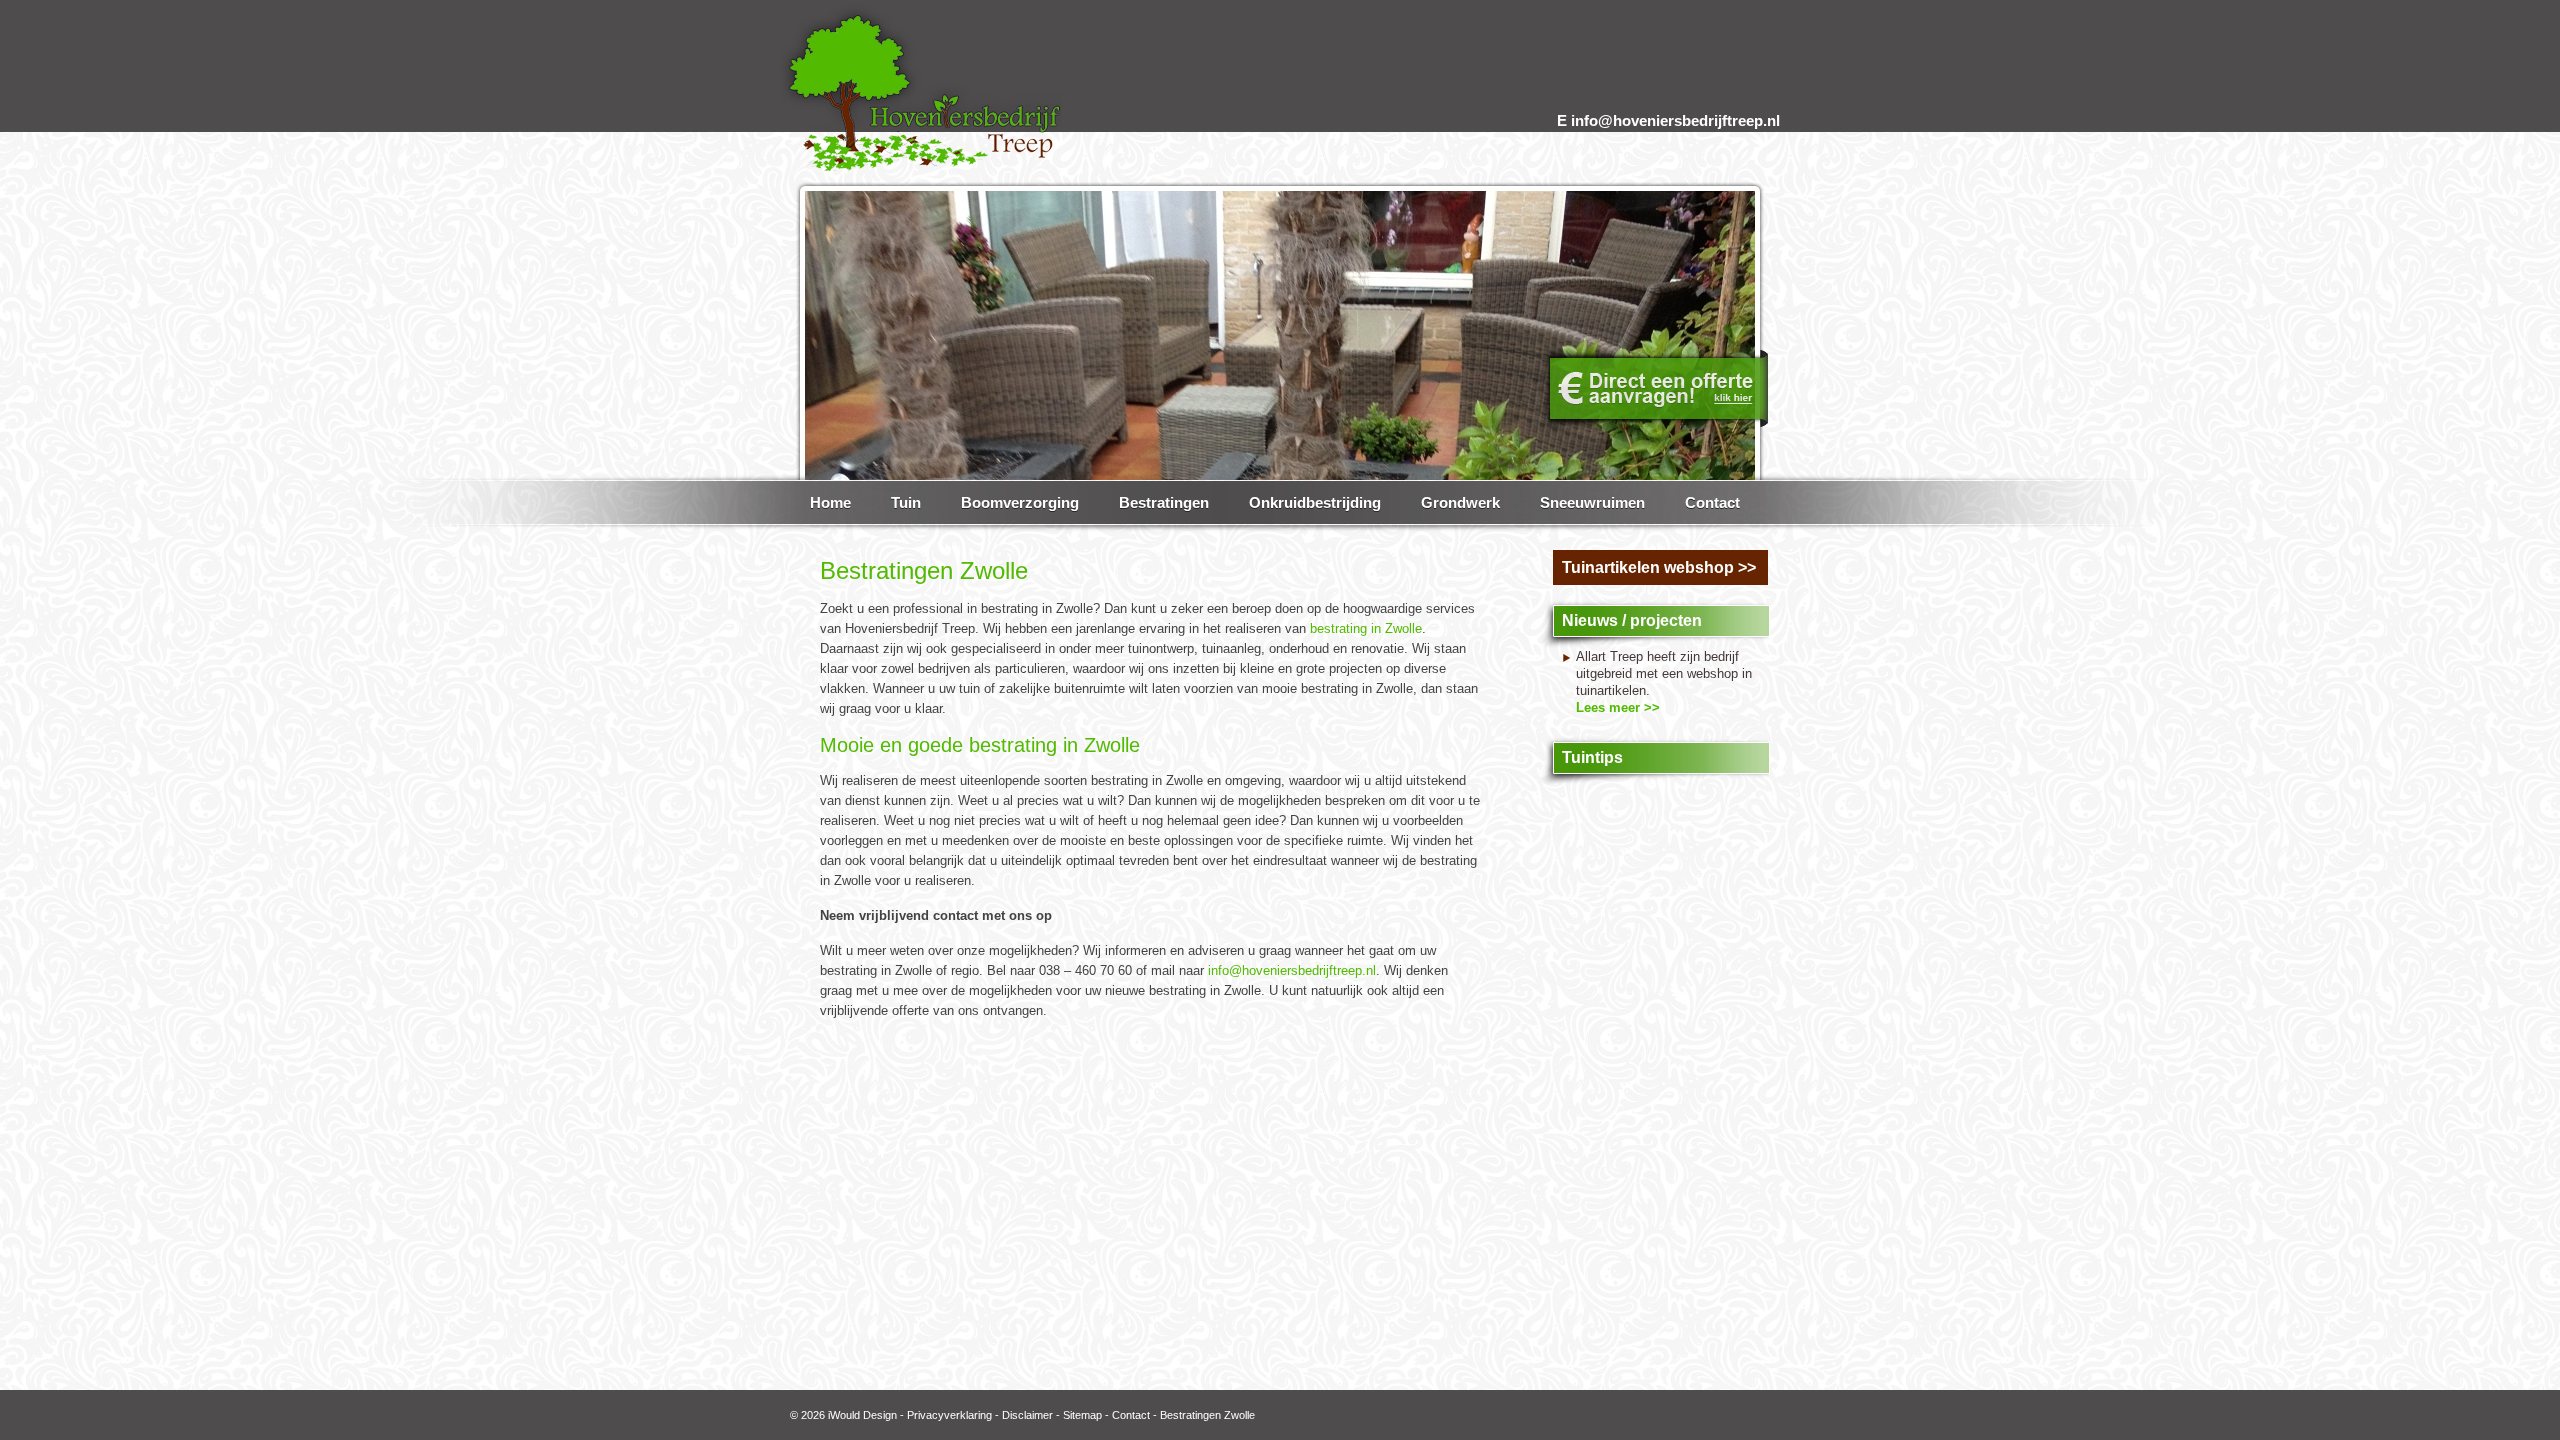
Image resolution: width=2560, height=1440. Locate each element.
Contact (1131, 1415)
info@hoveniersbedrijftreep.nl (1292, 970)
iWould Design (862, 1415)
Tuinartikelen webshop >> (1659, 567)
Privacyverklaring (949, 1415)
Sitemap (1082, 1415)
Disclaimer (1027, 1415)
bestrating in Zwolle (1366, 628)
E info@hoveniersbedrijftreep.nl (1668, 120)
